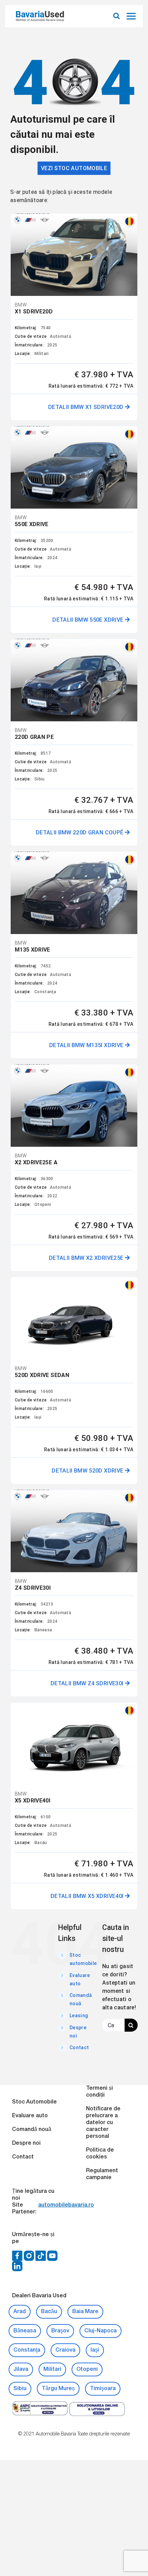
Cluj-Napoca (101, 2331)
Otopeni (87, 2369)
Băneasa (25, 2331)
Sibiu (20, 2389)
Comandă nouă (32, 2130)
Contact (79, 2047)
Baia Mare (85, 2312)
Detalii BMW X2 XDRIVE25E (87, 1258)
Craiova (65, 2350)
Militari (52, 2369)
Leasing (79, 2016)
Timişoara (103, 2389)
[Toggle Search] (117, 16)
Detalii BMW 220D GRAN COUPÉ (80, 832)
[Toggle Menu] (132, 16)
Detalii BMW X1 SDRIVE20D (87, 407)
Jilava (21, 2369)
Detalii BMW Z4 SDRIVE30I (88, 1683)
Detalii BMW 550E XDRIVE (88, 620)
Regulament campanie (102, 2174)
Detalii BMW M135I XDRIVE (87, 1045)
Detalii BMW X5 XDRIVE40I (88, 1896)
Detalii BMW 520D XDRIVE (88, 1471)
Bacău (49, 2312)
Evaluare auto (30, 2116)
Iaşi (95, 2350)
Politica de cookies (100, 2154)
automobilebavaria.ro (66, 2205)
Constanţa (27, 2350)
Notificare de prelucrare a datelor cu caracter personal (103, 2123)
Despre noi (26, 2143)
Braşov (60, 2331)
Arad (20, 2312)
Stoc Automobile (34, 2102)
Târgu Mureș (58, 2389)
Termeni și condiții (99, 2092)
